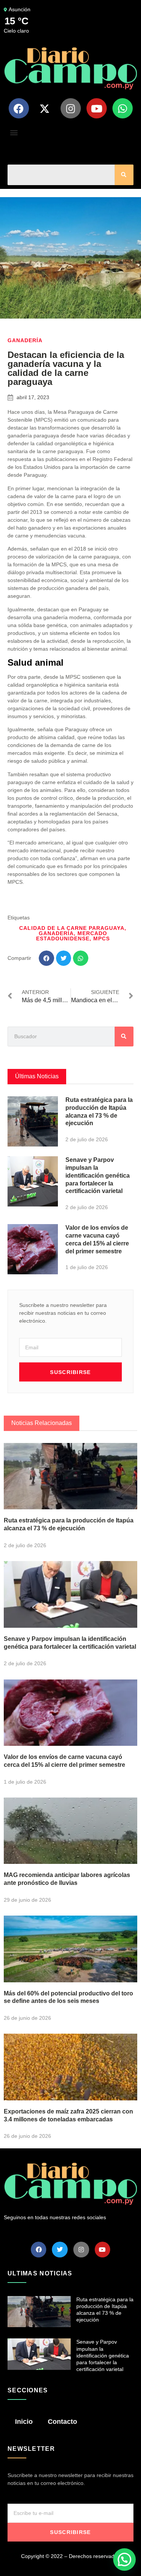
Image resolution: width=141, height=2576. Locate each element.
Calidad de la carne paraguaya (72, 928)
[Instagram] (71, 108)
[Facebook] (19, 108)
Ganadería (25, 340)
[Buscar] (124, 175)
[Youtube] (97, 108)
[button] (14, 132)
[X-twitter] (45, 108)
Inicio (24, 2422)
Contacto (62, 2422)
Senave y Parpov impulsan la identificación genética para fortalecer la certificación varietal (98, 1175)
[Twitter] (60, 2250)
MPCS (102, 938)
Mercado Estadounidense (72, 936)
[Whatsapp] (123, 108)
